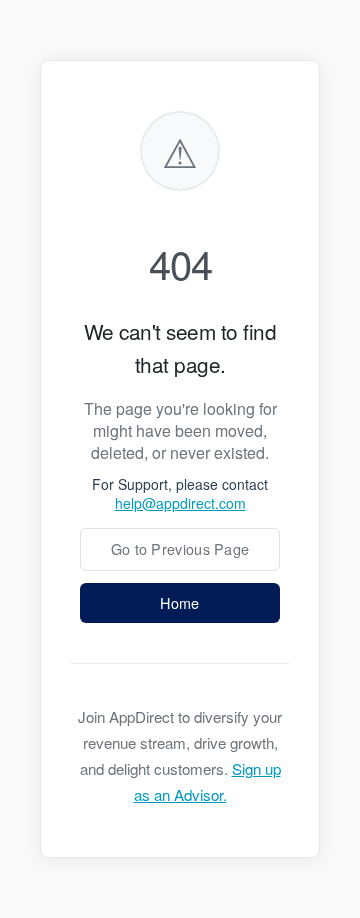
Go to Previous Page (180, 548)
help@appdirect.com (180, 503)
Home (179, 602)
